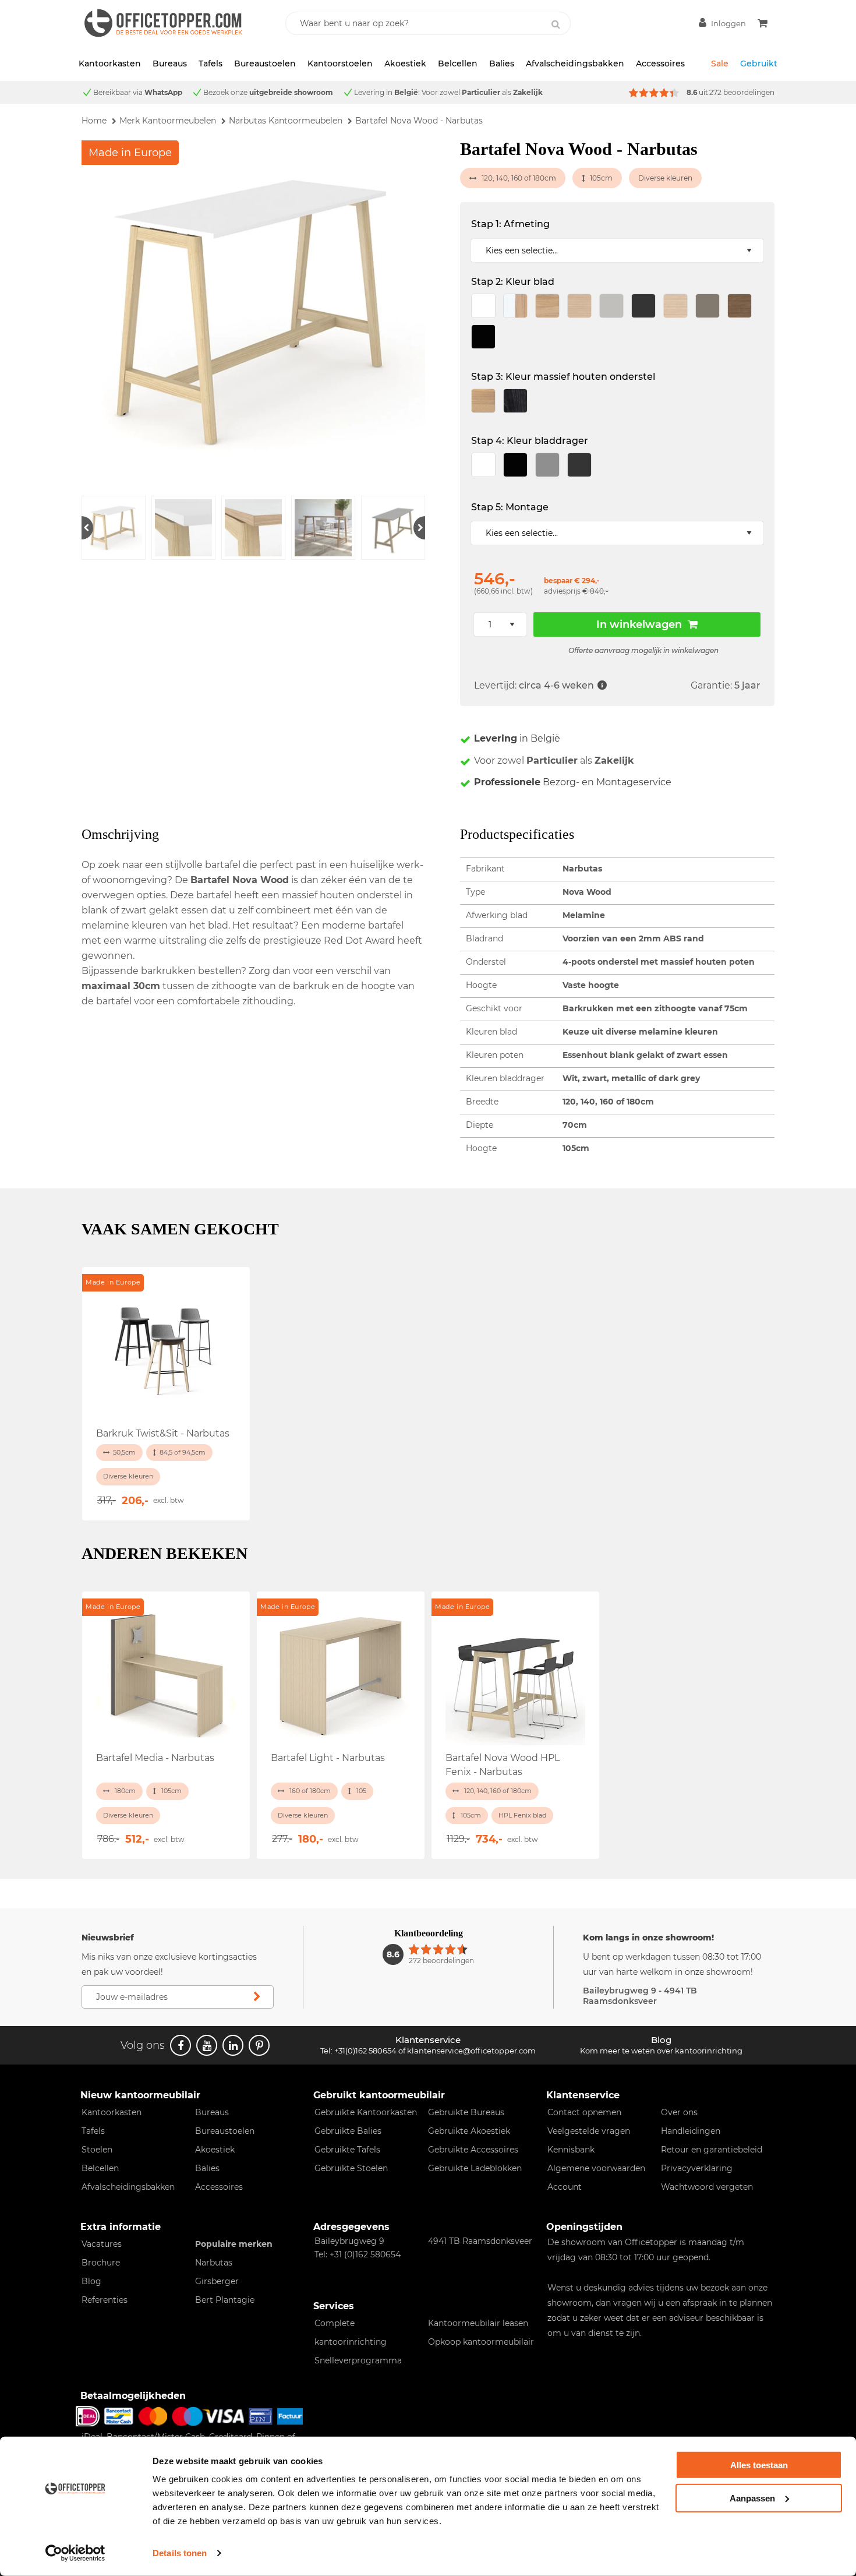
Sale (720, 63)
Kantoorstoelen (340, 63)
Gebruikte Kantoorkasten (366, 2112)
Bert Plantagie (225, 2300)
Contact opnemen (584, 2112)
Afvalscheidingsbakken (575, 63)
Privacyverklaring (697, 2168)
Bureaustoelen (265, 63)
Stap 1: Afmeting (510, 224)
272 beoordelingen (742, 92)
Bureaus (170, 63)
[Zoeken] (556, 24)
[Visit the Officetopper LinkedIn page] (233, 2045)
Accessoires (660, 63)
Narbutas (214, 2263)
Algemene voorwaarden (596, 2168)
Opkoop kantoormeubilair (481, 2342)
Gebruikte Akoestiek (469, 2131)
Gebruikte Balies (348, 2131)
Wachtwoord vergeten (707, 2187)
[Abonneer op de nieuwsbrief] (257, 1997)
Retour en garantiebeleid (712, 2150)
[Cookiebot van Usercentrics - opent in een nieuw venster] (75, 2553)
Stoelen (97, 2150)
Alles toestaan (759, 2465)
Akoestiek (405, 63)
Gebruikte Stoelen (351, 2168)
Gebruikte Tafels (347, 2150)
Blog (91, 2281)
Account (565, 2187)
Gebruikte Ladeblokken (475, 2168)
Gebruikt (759, 63)
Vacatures (102, 2244)
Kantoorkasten (110, 63)
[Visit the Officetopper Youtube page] (207, 2045)
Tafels (211, 63)
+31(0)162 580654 (365, 2051)
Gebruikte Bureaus (466, 2112)
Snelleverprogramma (358, 2360)
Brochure (101, 2263)
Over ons (679, 2112)
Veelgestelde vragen (589, 2131)
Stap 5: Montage (510, 507)
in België (517, 738)
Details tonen (180, 2553)
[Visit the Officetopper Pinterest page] (259, 2045)
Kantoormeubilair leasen (478, 2323)
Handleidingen (691, 2131)
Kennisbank (571, 2150)
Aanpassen (752, 2498)
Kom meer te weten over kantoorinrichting (661, 2051)
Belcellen (458, 63)
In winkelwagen (639, 624)
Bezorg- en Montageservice (573, 782)
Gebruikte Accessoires (473, 2150)
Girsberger (217, 2281)
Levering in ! (387, 92)
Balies (502, 63)
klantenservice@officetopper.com (471, 2051)
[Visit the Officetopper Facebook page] (181, 2045)
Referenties (105, 2300)
